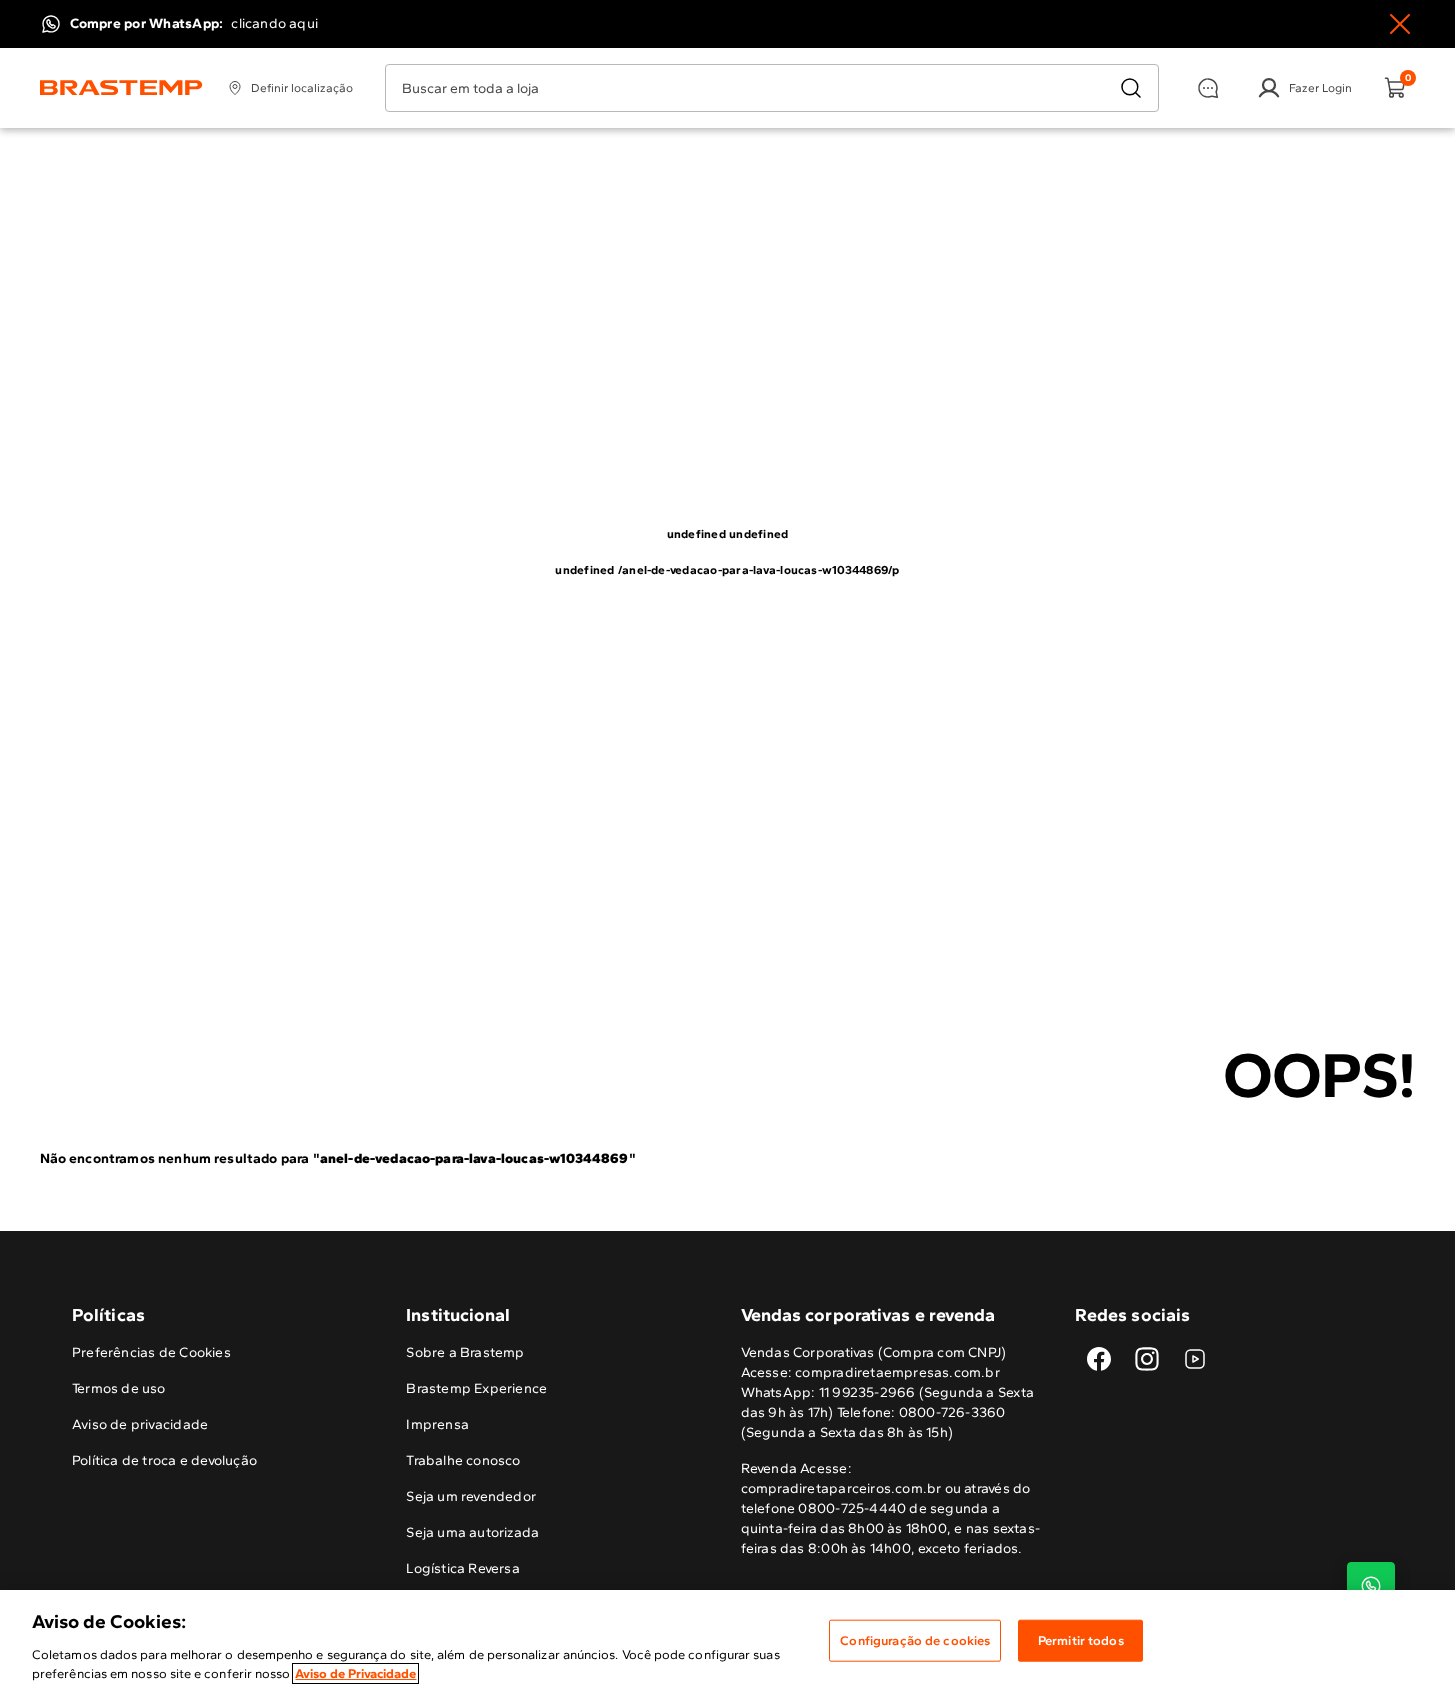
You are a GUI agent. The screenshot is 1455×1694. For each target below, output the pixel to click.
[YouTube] (1195, 1359)
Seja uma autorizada (472, 1532)
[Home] (121, 88)
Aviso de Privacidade (355, 1673)
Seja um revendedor (471, 1496)
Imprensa (437, 1424)
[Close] (1400, 24)
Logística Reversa (463, 1568)
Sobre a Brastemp (465, 1352)
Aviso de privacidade (140, 1424)
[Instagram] (1147, 1359)
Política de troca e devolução (164, 1460)
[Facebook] (1099, 1359)
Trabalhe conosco (463, 1460)
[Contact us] (1371, 1586)
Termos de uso (119, 1388)
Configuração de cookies (915, 1640)
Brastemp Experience (476, 1388)
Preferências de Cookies (151, 1352)
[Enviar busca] (1131, 88)
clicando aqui (274, 23)
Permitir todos (1081, 1640)
